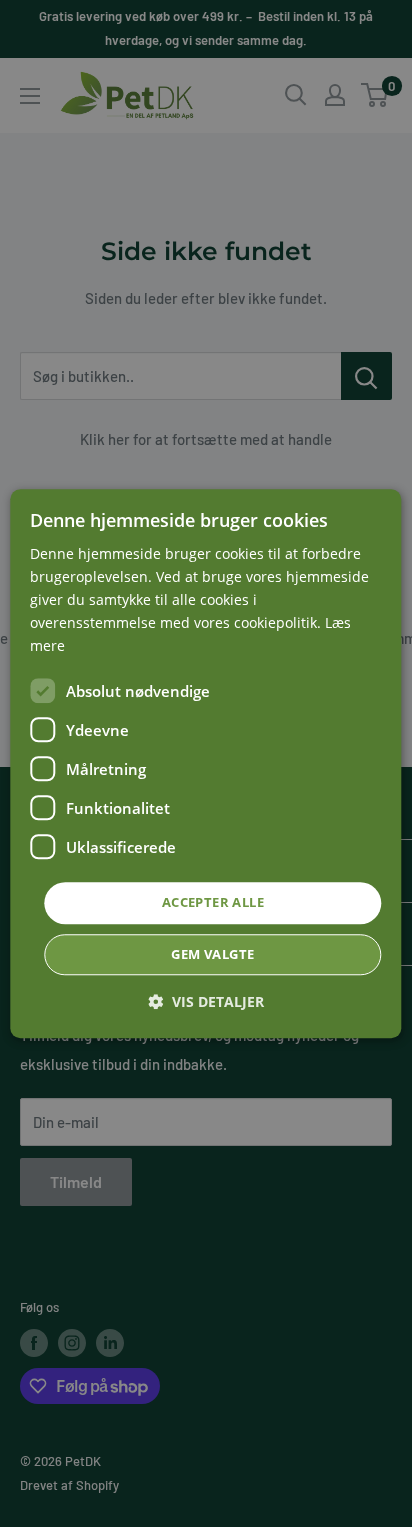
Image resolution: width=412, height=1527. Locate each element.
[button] (206, 1001)
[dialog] (205, 763)
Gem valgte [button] (212, 954)
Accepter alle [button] (213, 903)
